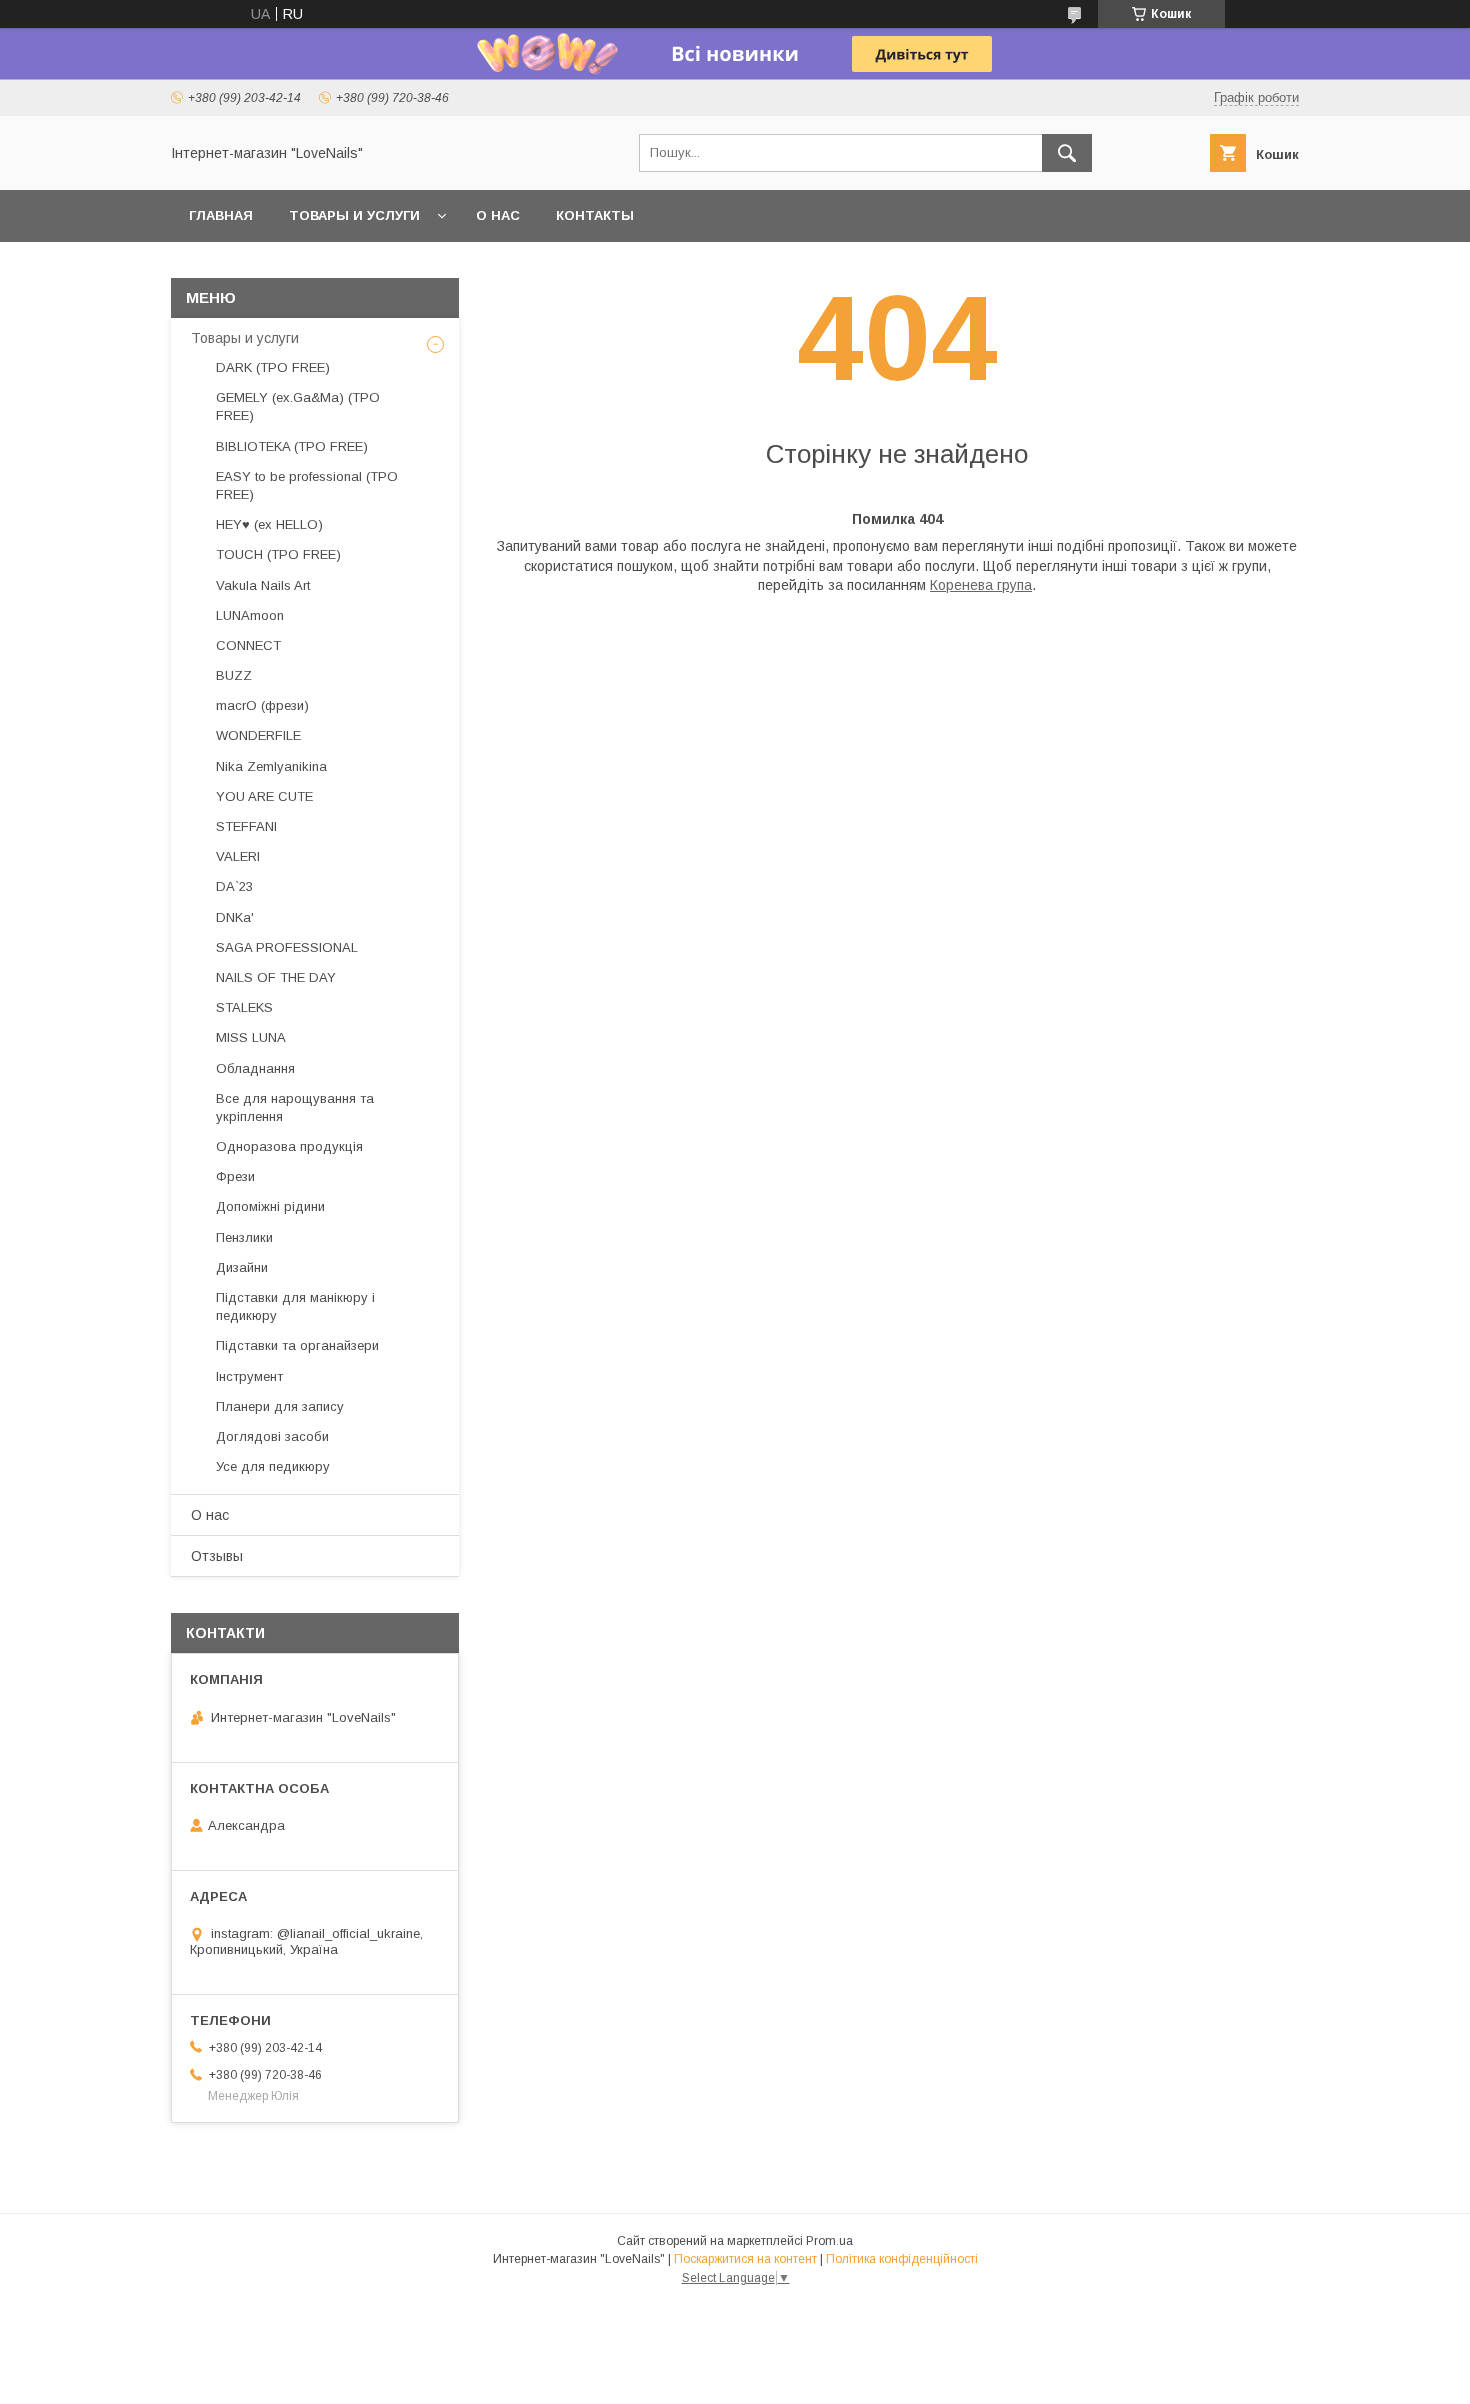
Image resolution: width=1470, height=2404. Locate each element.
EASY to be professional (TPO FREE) (307, 485)
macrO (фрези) (262, 705)
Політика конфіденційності (902, 2259)
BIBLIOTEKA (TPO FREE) (292, 446)
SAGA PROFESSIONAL (287, 947)
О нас (498, 215)
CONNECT (248, 645)
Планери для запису (280, 1406)
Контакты (595, 215)
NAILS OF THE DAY (276, 977)
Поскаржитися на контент (745, 2259)
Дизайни (242, 1267)
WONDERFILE (258, 735)
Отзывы (217, 1556)
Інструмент (249, 1376)
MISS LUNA (251, 1037)
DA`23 (234, 886)
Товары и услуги (354, 215)
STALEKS (244, 1007)
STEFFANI (246, 826)
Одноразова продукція (289, 1146)
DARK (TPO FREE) (273, 367)
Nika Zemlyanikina (271, 766)
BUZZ (234, 675)
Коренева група (981, 585)
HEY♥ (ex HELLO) (269, 524)
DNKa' (235, 917)
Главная (221, 215)
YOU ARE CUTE (264, 796)
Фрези (235, 1176)
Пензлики (244, 1237)
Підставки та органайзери (297, 1345)
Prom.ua (829, 2241)
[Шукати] (1067, 153)
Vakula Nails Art (263, 585)
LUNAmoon (250, 615)
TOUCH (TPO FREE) (278, 554)
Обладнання (255, 1068)
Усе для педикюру (273, 1466)
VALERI (238, 856)
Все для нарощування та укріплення (295, 1107)
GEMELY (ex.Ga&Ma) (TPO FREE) (298, 406)
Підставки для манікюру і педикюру (295, 1306)
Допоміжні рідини (270, 1206)
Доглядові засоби (272, 1436)
